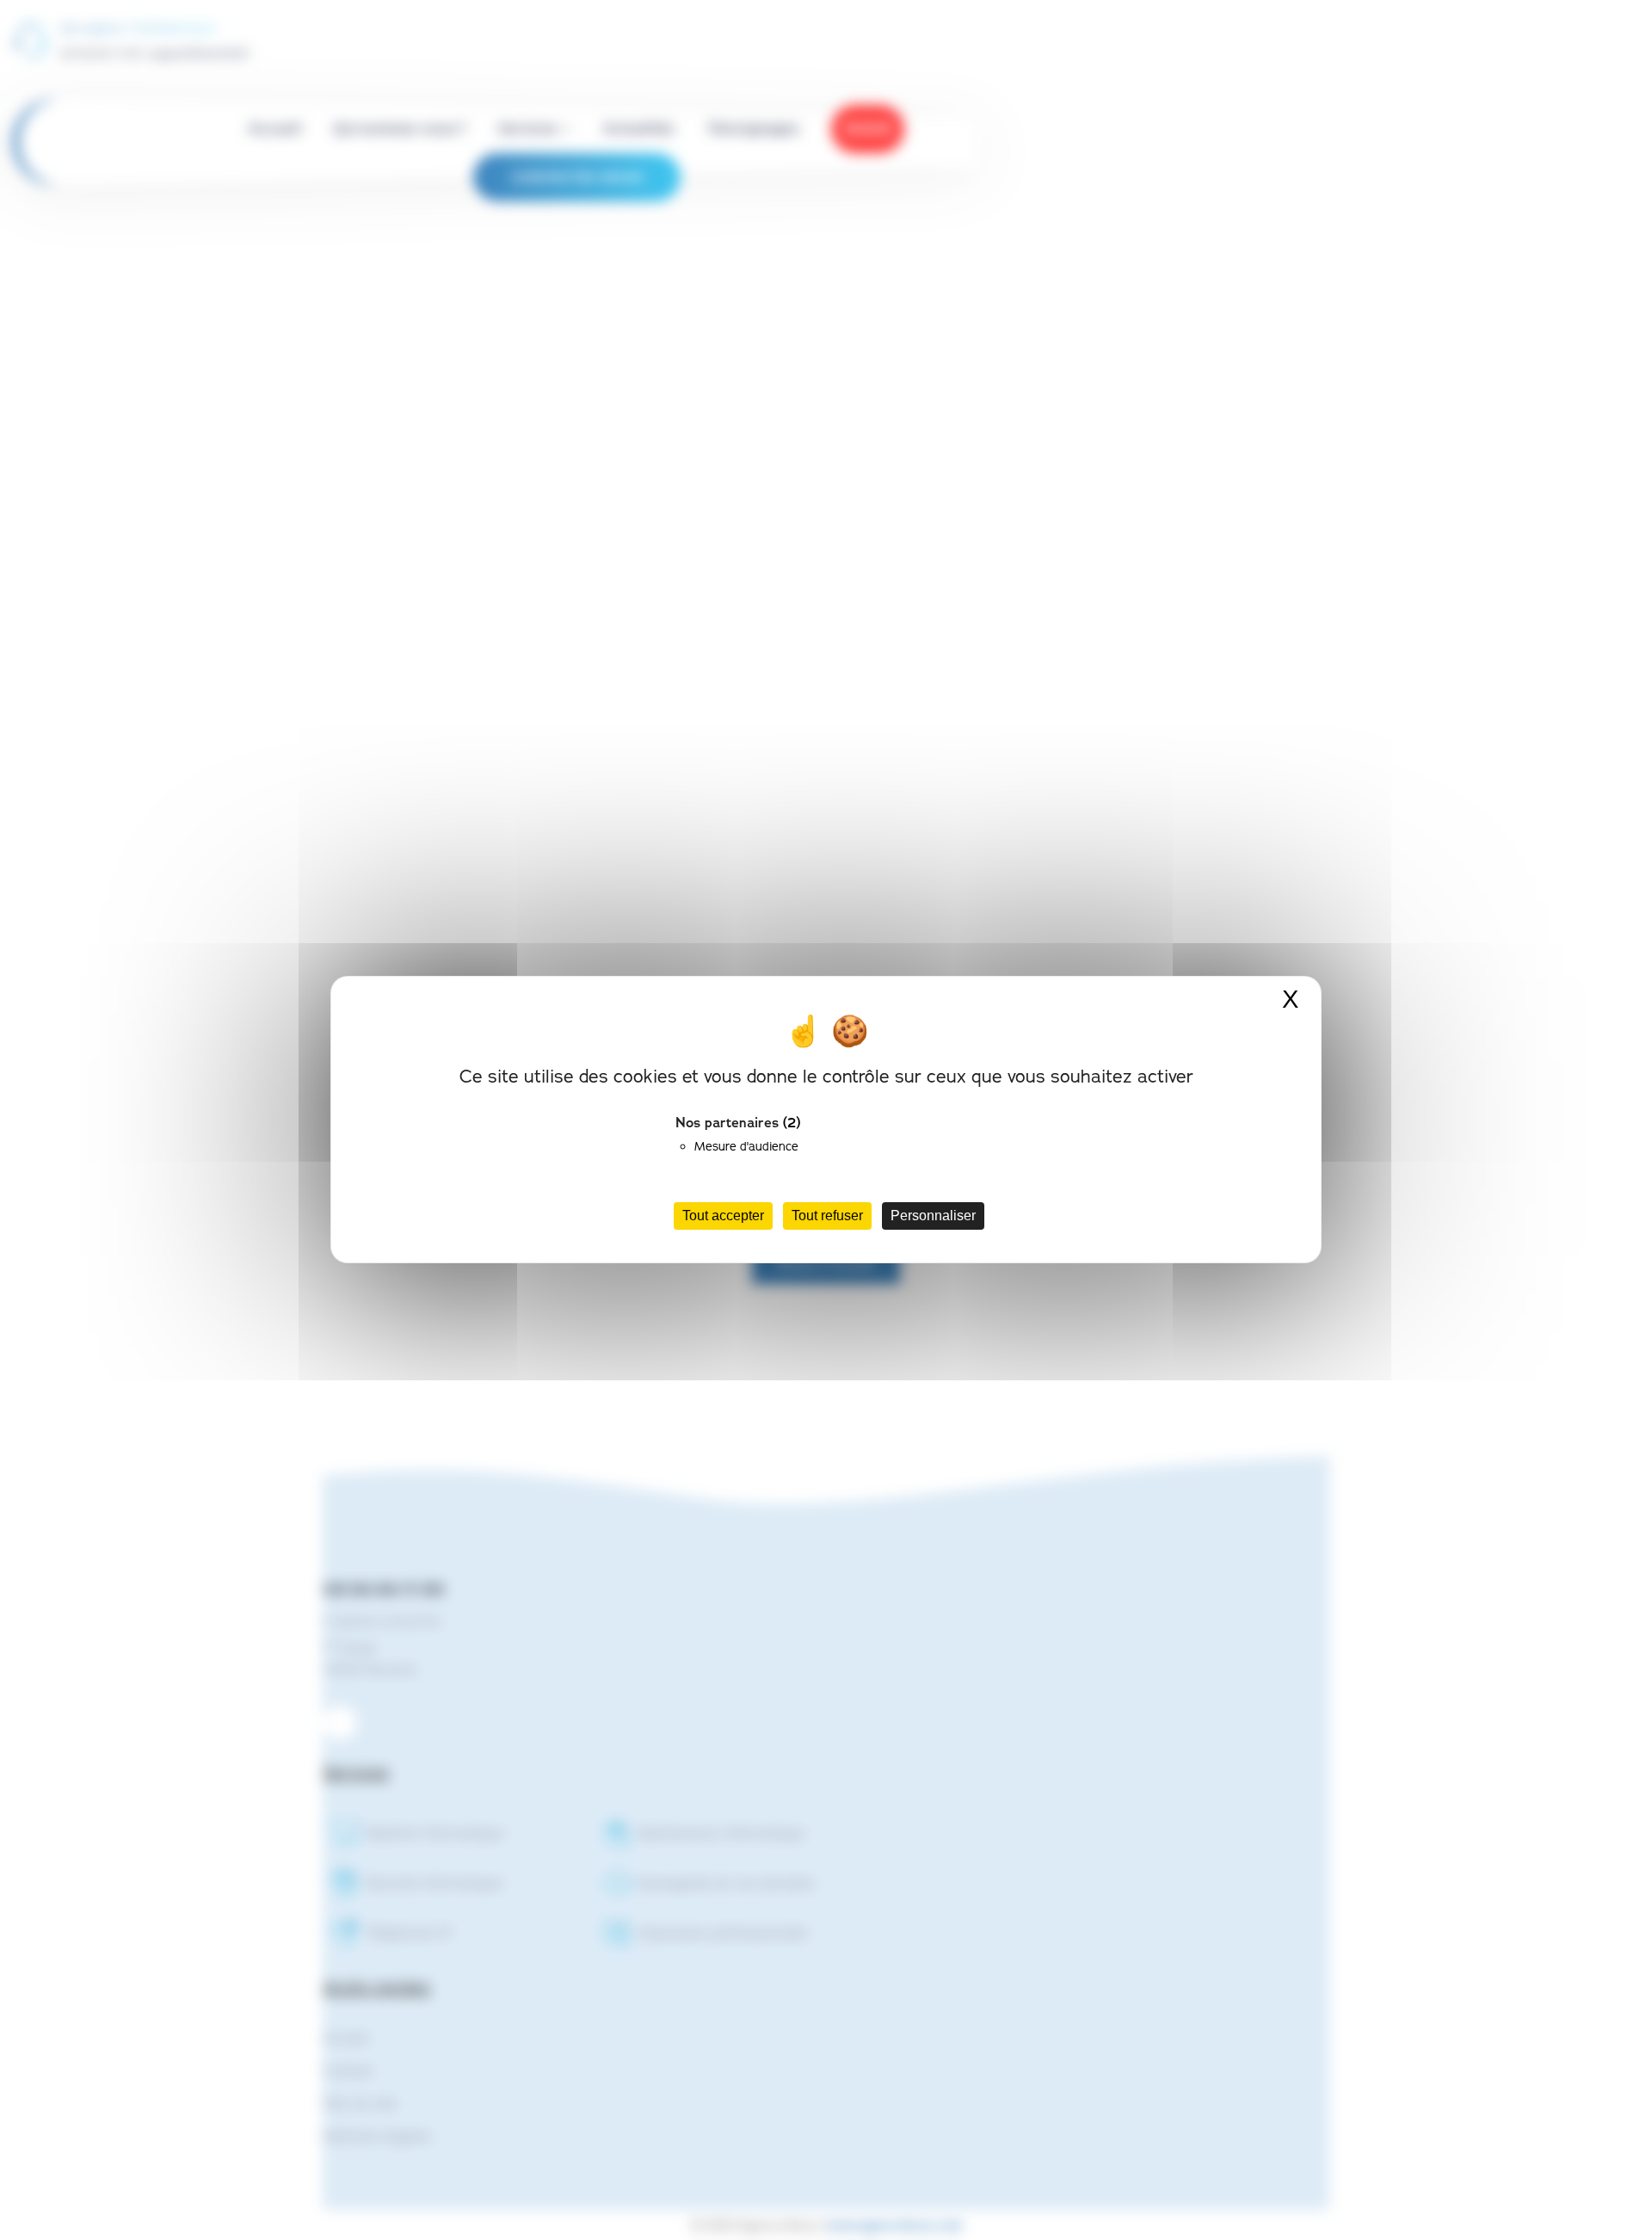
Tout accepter (723, 1216)
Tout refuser (827, 1216)
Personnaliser (933, 1216)
